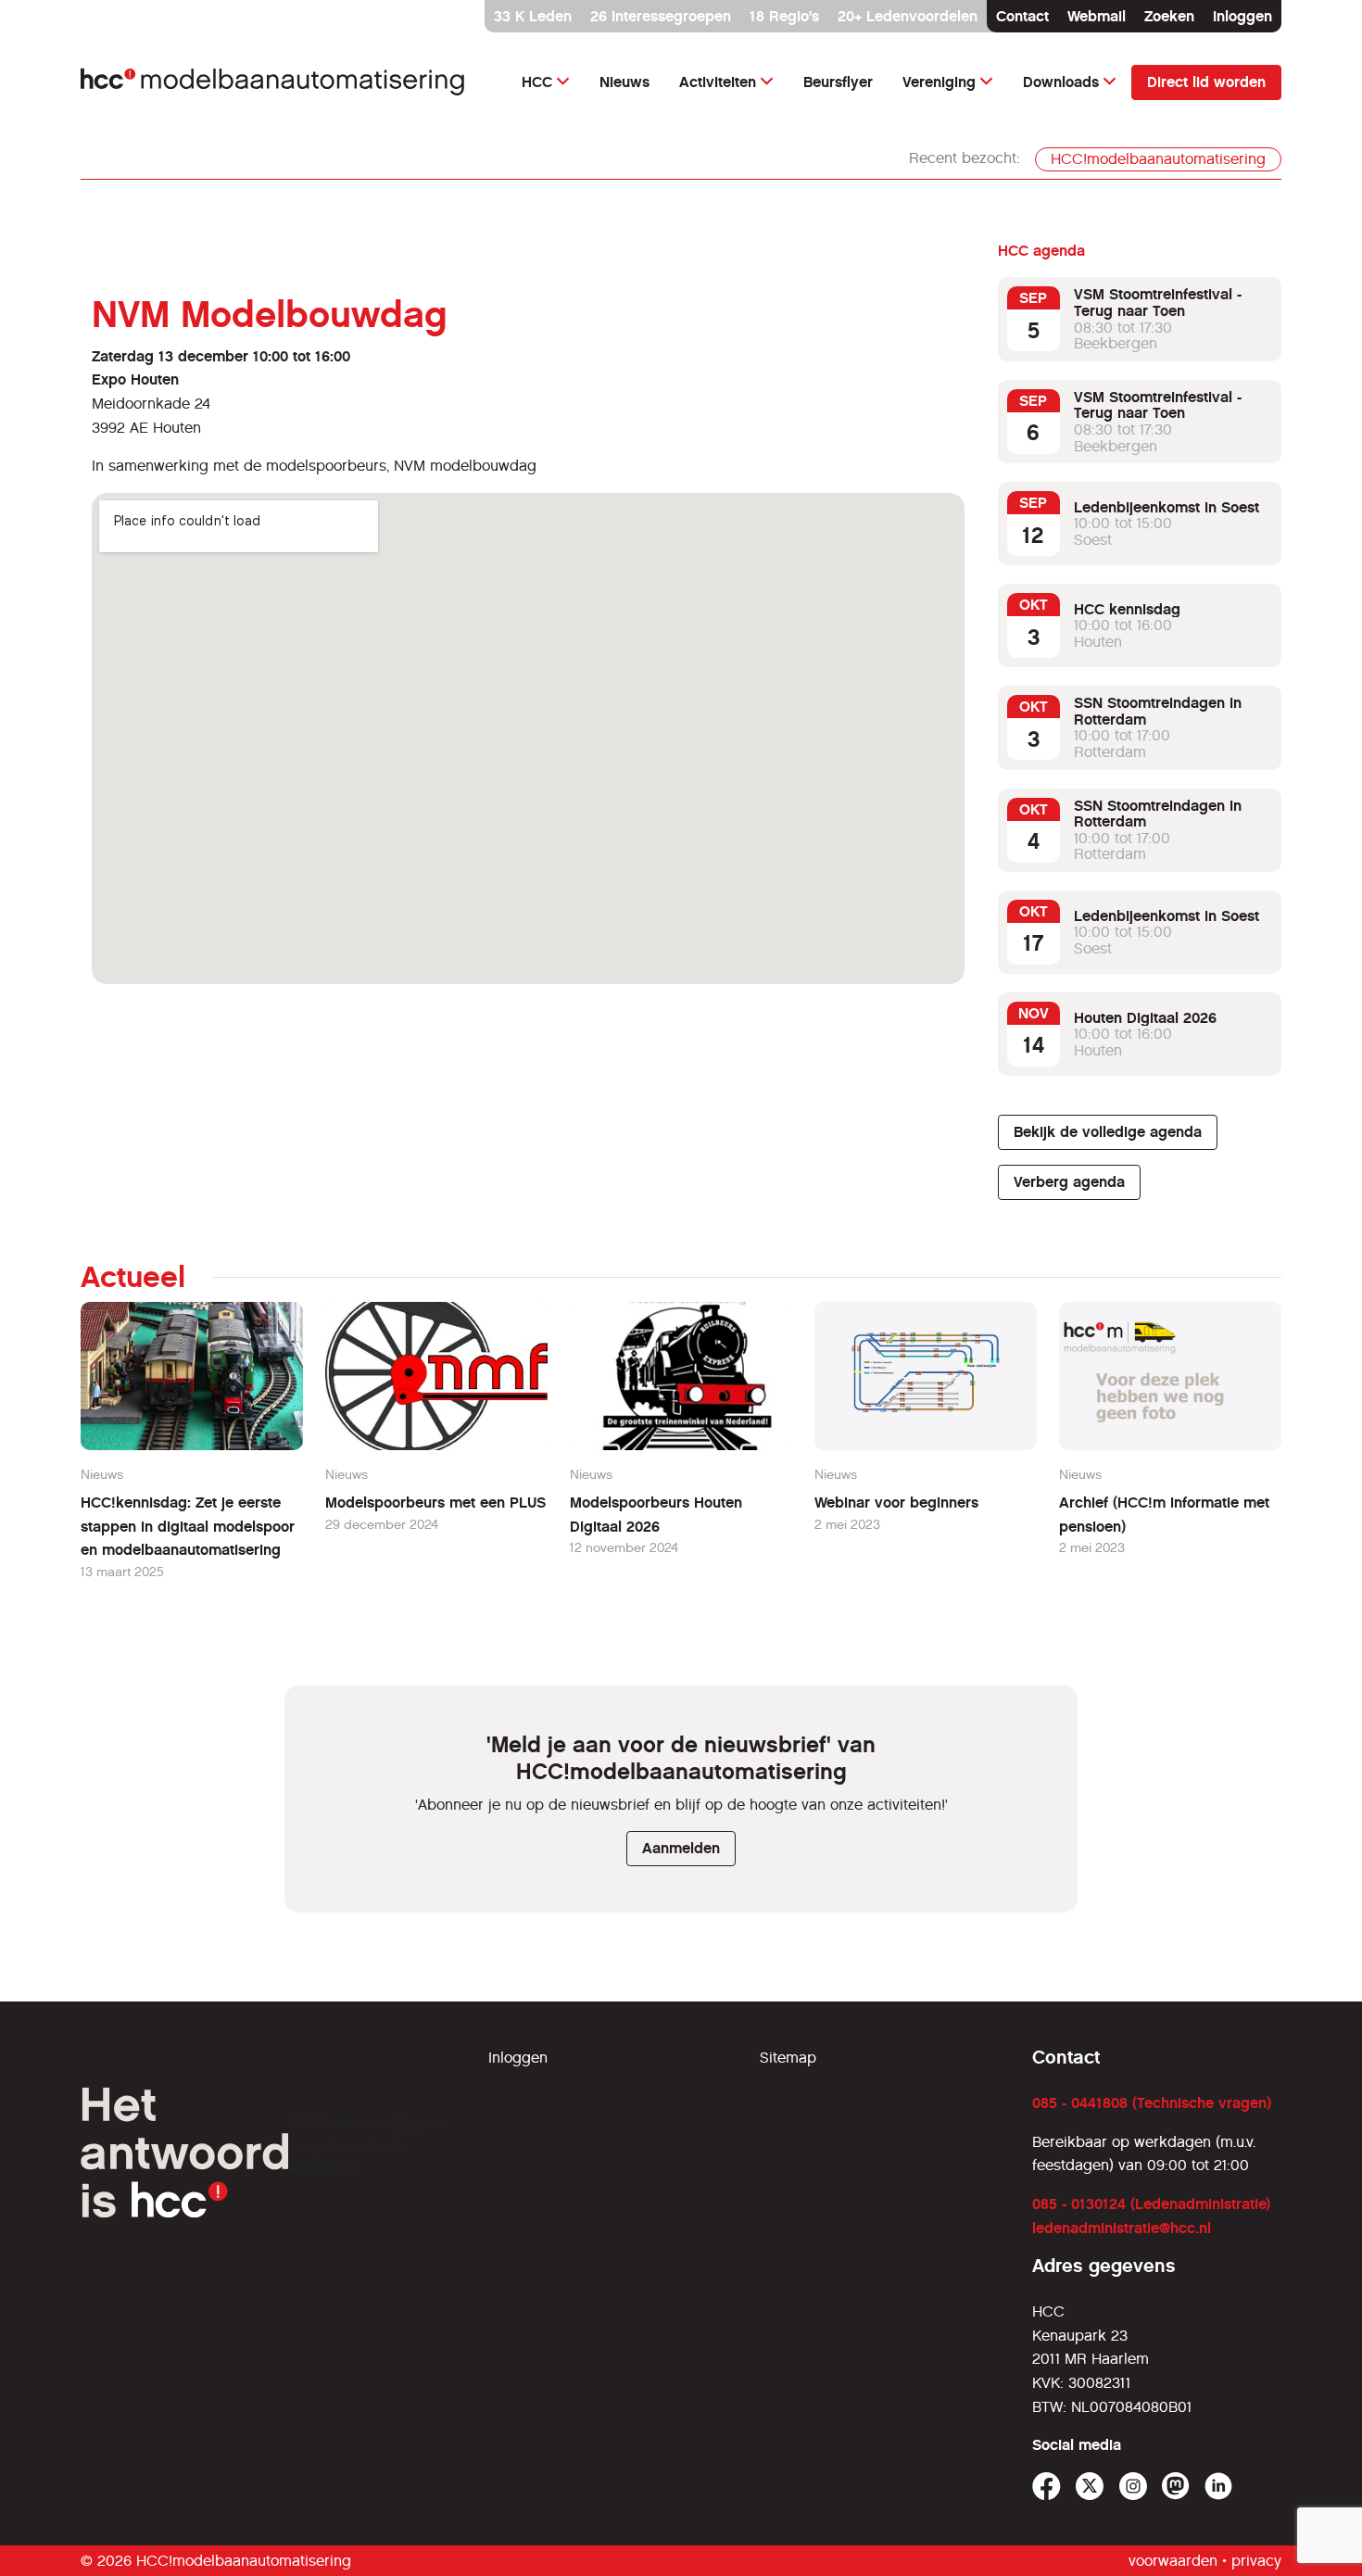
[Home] (273, 82)
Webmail (1097, 16)
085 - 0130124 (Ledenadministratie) (1151, 2204)
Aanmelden (681, 1848)
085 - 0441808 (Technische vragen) (1152, 2103)
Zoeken (1169, 16)
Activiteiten (718, 82)
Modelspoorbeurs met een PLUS (435, 1503)
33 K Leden (533, 16)
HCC (537, 82)
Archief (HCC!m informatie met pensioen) (1164, 1515)
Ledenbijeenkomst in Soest (1167, 507)
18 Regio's (784, 16)
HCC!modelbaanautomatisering (1158, 159)
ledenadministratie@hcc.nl (1122, 2228)
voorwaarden (1173, 2561)
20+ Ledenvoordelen (908, 16)
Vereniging (939, 82)
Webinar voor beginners (896, 1503)
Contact (1022, 16)
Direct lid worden (1206, 82)
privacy (1256, 2561)
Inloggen (1242, 16)
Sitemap (788, 2058)
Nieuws (624, 82)
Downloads (1061, 82)
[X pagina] (1090, 2487)
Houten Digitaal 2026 (1145, 1018)
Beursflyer (838, 82)
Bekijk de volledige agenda (1108, 1132)
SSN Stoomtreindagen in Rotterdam (1158, 711)
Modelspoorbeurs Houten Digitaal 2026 (656, 1515)
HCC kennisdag (1127, 609)
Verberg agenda (1069, 1182)
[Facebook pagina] (1047, 2487)
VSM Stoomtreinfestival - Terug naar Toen (1158, 303)
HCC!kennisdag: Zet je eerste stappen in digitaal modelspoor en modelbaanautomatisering (188, 1526)
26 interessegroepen (661, 16)
